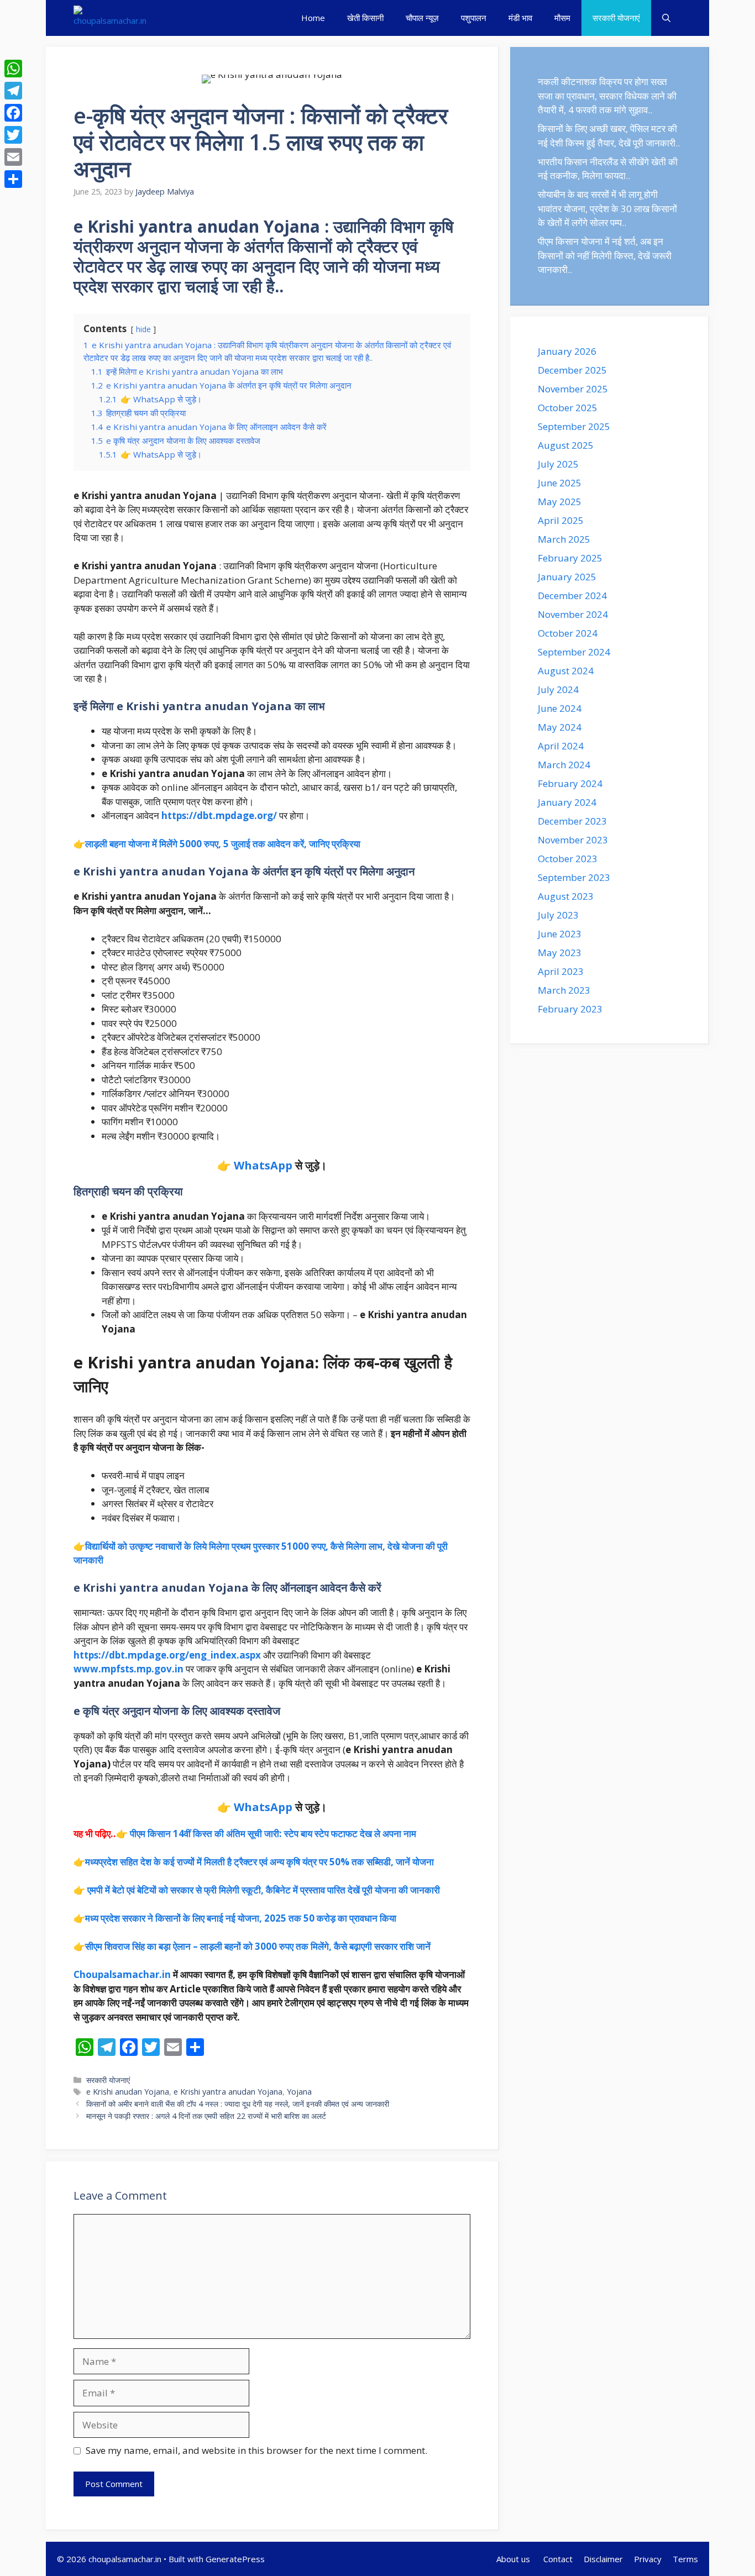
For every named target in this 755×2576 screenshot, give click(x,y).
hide (143, 329)
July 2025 (558, 464)
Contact (558, 2559)
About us (514, 2559)
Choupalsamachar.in (122, 1974)
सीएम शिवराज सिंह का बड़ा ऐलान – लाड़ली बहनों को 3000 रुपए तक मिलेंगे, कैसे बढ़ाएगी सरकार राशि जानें (258, 1946)
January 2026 (567, 351)
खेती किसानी (365, 18)
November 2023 (573, 840)
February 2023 (570, 1009)
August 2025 (566, 445)
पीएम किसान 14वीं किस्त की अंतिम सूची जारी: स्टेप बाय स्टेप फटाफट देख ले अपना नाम (273, 1833)
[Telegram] (13, 91)
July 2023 (558, 915)
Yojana (299, 2092)
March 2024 (564, 765)
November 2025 (573, 389)
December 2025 (572, 370)
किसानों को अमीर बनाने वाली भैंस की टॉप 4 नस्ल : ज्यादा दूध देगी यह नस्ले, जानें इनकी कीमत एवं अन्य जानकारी (238, 2104)
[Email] (13, 157)
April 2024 (561, 746)
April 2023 (561, 971)
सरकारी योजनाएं (616, 18)
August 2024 (566, 671)
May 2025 (560, 502)
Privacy (648, 2559)
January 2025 (567, 577)
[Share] (13, 179)
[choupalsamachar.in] (110, 18)
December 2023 (572, 821)
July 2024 (558, 689)
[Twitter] (13, 135)
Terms (685, 2559)
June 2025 (560, 483)
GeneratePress (235, 2559)
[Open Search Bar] (666, 18)
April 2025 (561, 520)
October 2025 (568, 408)
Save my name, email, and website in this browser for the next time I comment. (256, 2450)
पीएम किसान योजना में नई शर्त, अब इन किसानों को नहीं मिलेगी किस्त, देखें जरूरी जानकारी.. (605, 255)
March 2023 (564, 990)
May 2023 (560, 953)
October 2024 (568, 633)
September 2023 (574, 877)
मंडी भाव (520, 18)
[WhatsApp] (13, 69)
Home (313, 18)
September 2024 (574, 652)
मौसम (562, 18)
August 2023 (566, 896)
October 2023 (568, 859)
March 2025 (564, 539)
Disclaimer (603, 2559)
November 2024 (573, 614)
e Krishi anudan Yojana (128, 2092)
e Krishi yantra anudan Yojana (228, 2092)
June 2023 (560, 934)
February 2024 (570, 783)
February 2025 (570, 558)
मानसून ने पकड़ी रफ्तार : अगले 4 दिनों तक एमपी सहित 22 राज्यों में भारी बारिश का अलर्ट (206, 2116)
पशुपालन (474, 18)
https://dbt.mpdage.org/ (219, 815)
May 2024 (560, 727)
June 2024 (560, 708)
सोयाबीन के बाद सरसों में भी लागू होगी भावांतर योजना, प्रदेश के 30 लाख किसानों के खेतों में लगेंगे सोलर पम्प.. (607, 208)
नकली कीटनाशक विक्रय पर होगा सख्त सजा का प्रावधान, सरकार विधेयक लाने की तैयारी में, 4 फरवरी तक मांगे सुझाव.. (607, 96)
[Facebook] (13, 113)
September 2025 (574, 426)
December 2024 (572, 596)
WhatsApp (263, 1165)
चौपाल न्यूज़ (422, 18)
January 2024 (567, 802)
